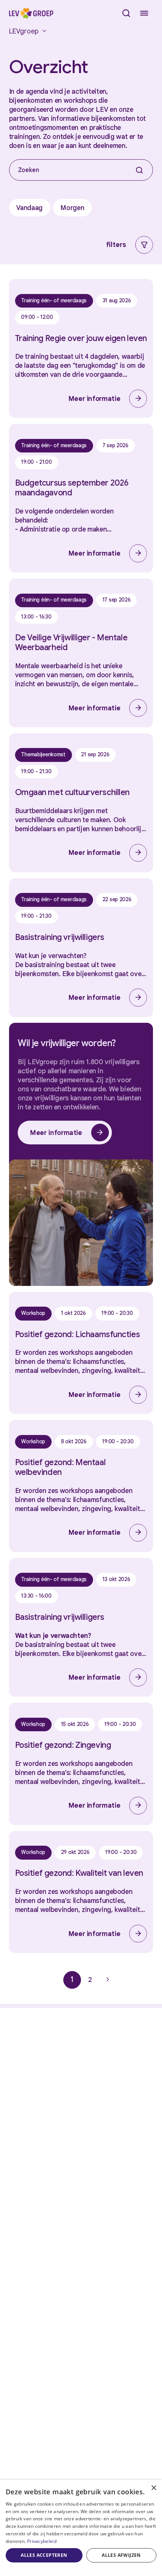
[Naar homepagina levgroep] (31, 13)
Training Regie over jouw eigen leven (81, 338)
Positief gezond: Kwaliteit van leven (79, 1873)
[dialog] (81, 2528)
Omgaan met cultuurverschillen (72, 792)
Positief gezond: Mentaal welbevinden (60, 1467)
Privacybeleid (42, 2541)
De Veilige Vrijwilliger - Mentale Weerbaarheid (71, 642)
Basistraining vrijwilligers (60, 937)
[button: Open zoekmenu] (126, 13)
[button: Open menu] (144, 13)
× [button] (154, 2488)
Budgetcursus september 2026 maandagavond (72, 488)
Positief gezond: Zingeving (63, 1745)
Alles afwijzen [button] (121, 2555)
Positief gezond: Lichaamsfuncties (78, 1334)
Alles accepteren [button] (44, 2555)
